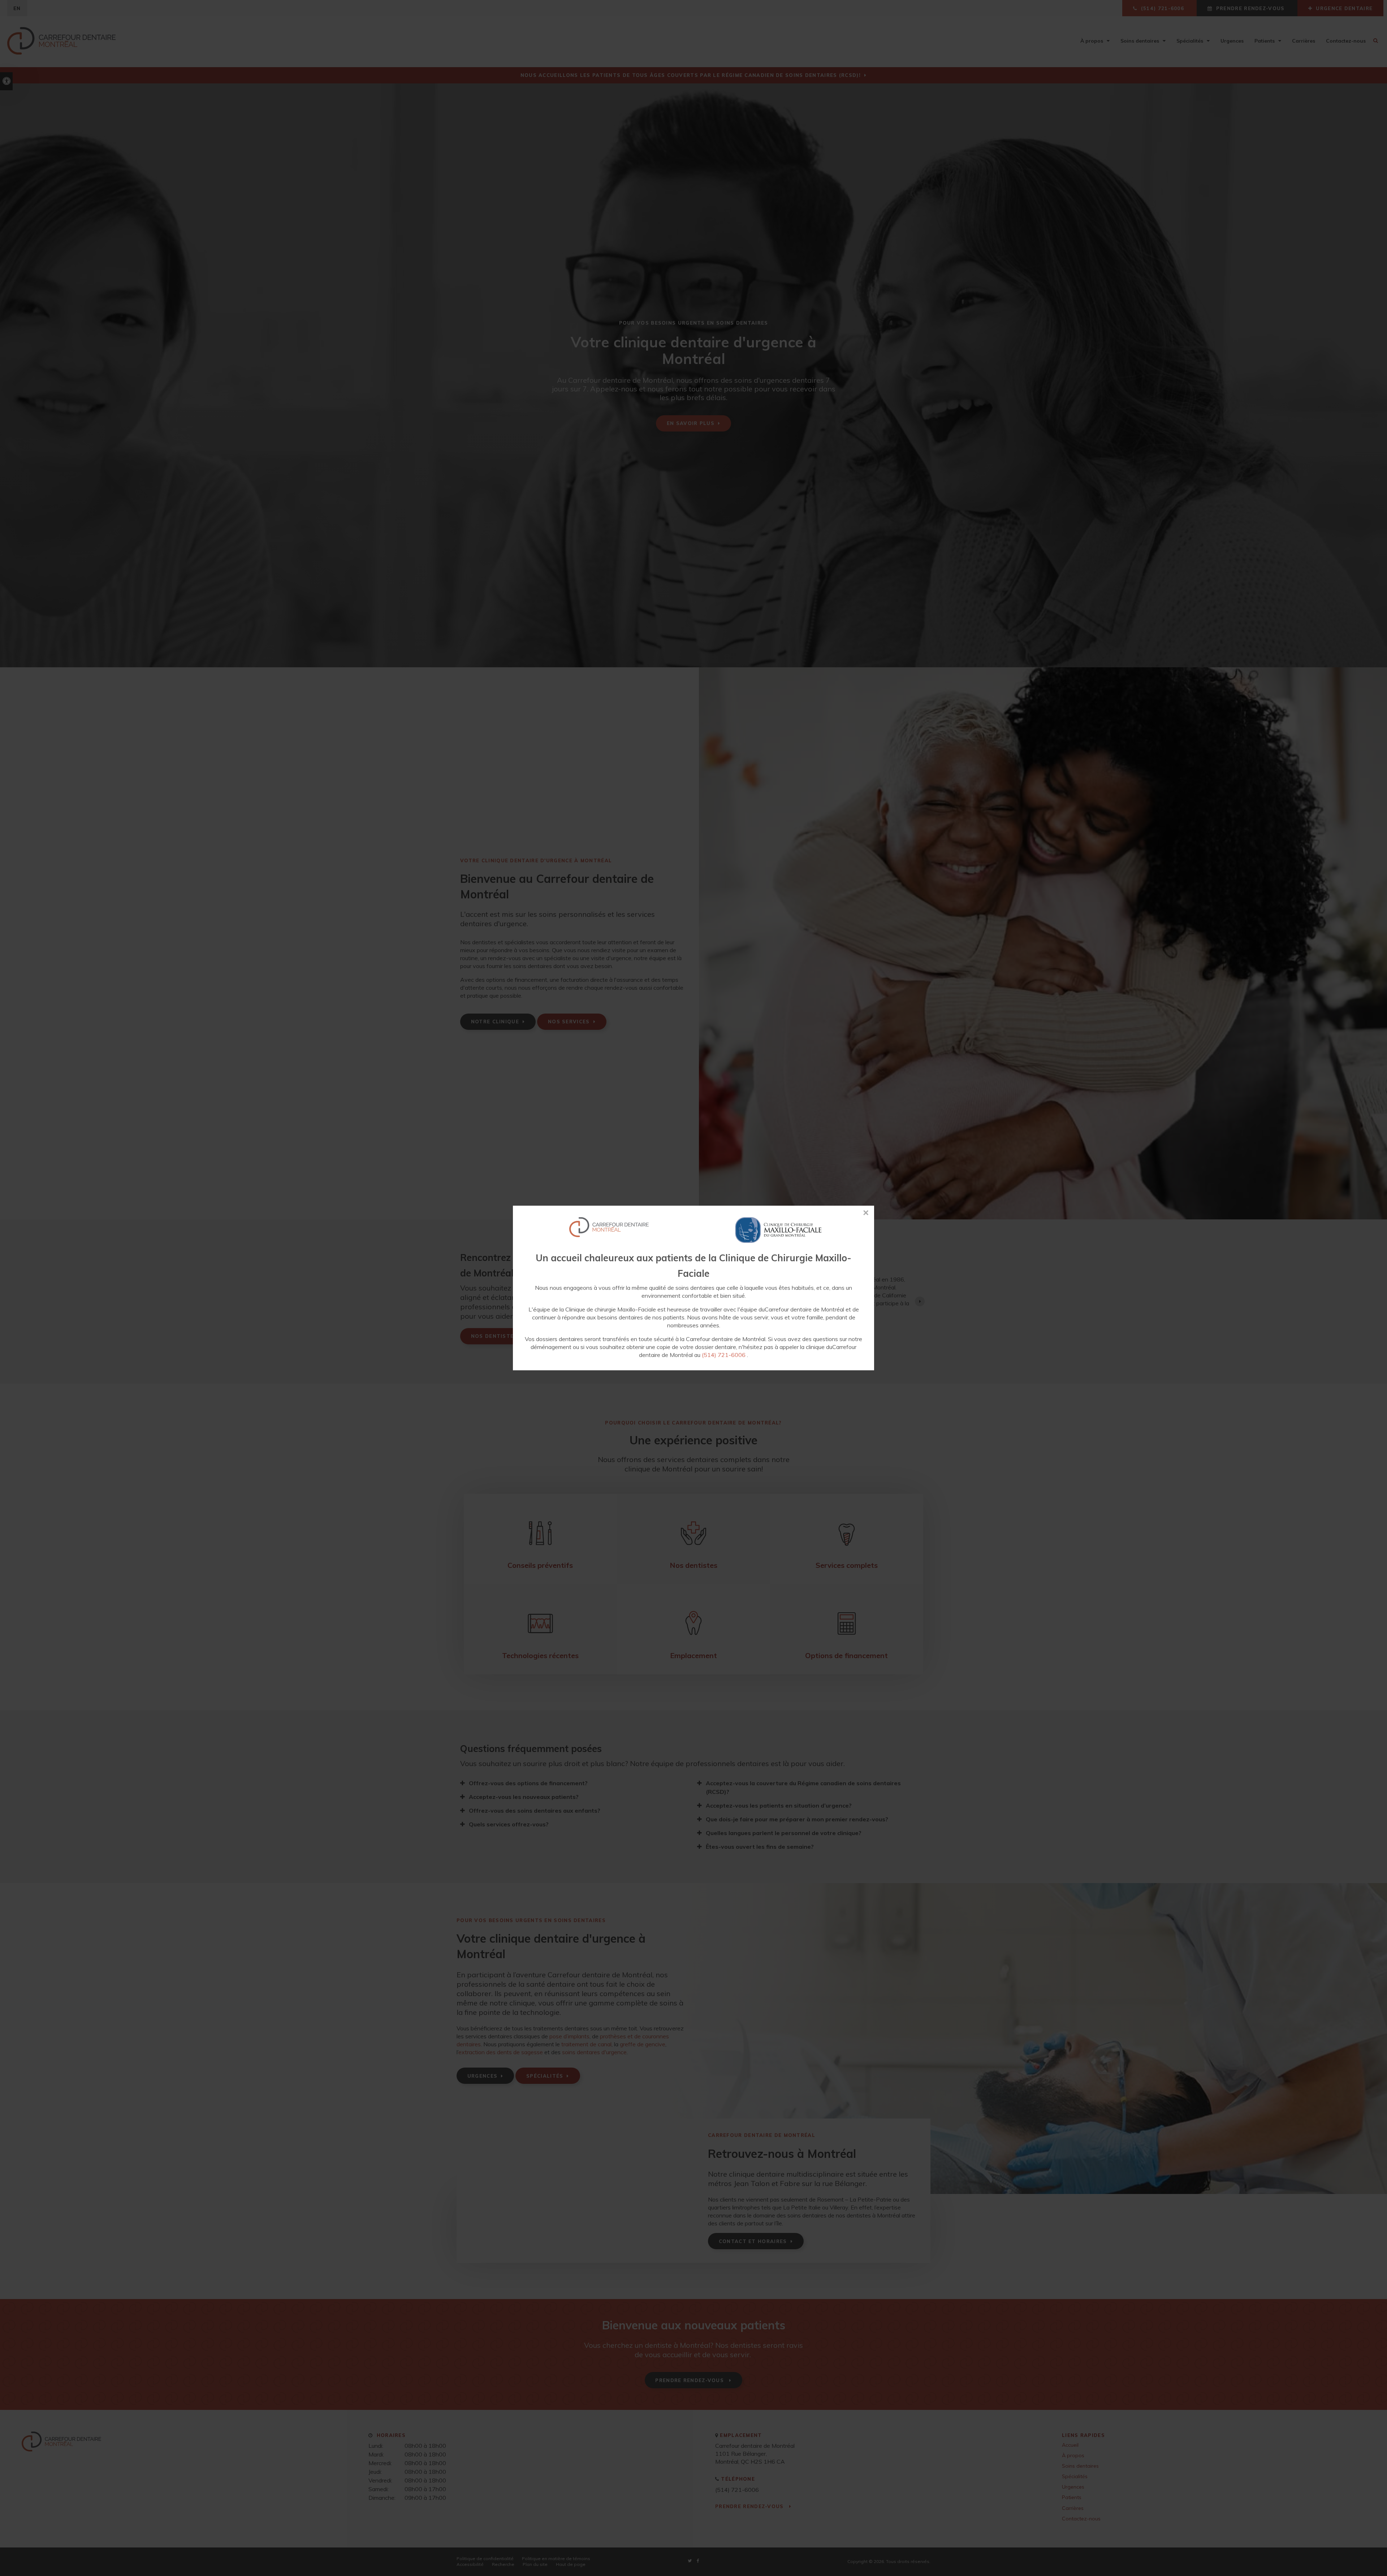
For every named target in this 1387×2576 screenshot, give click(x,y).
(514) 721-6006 (724, 1355)
